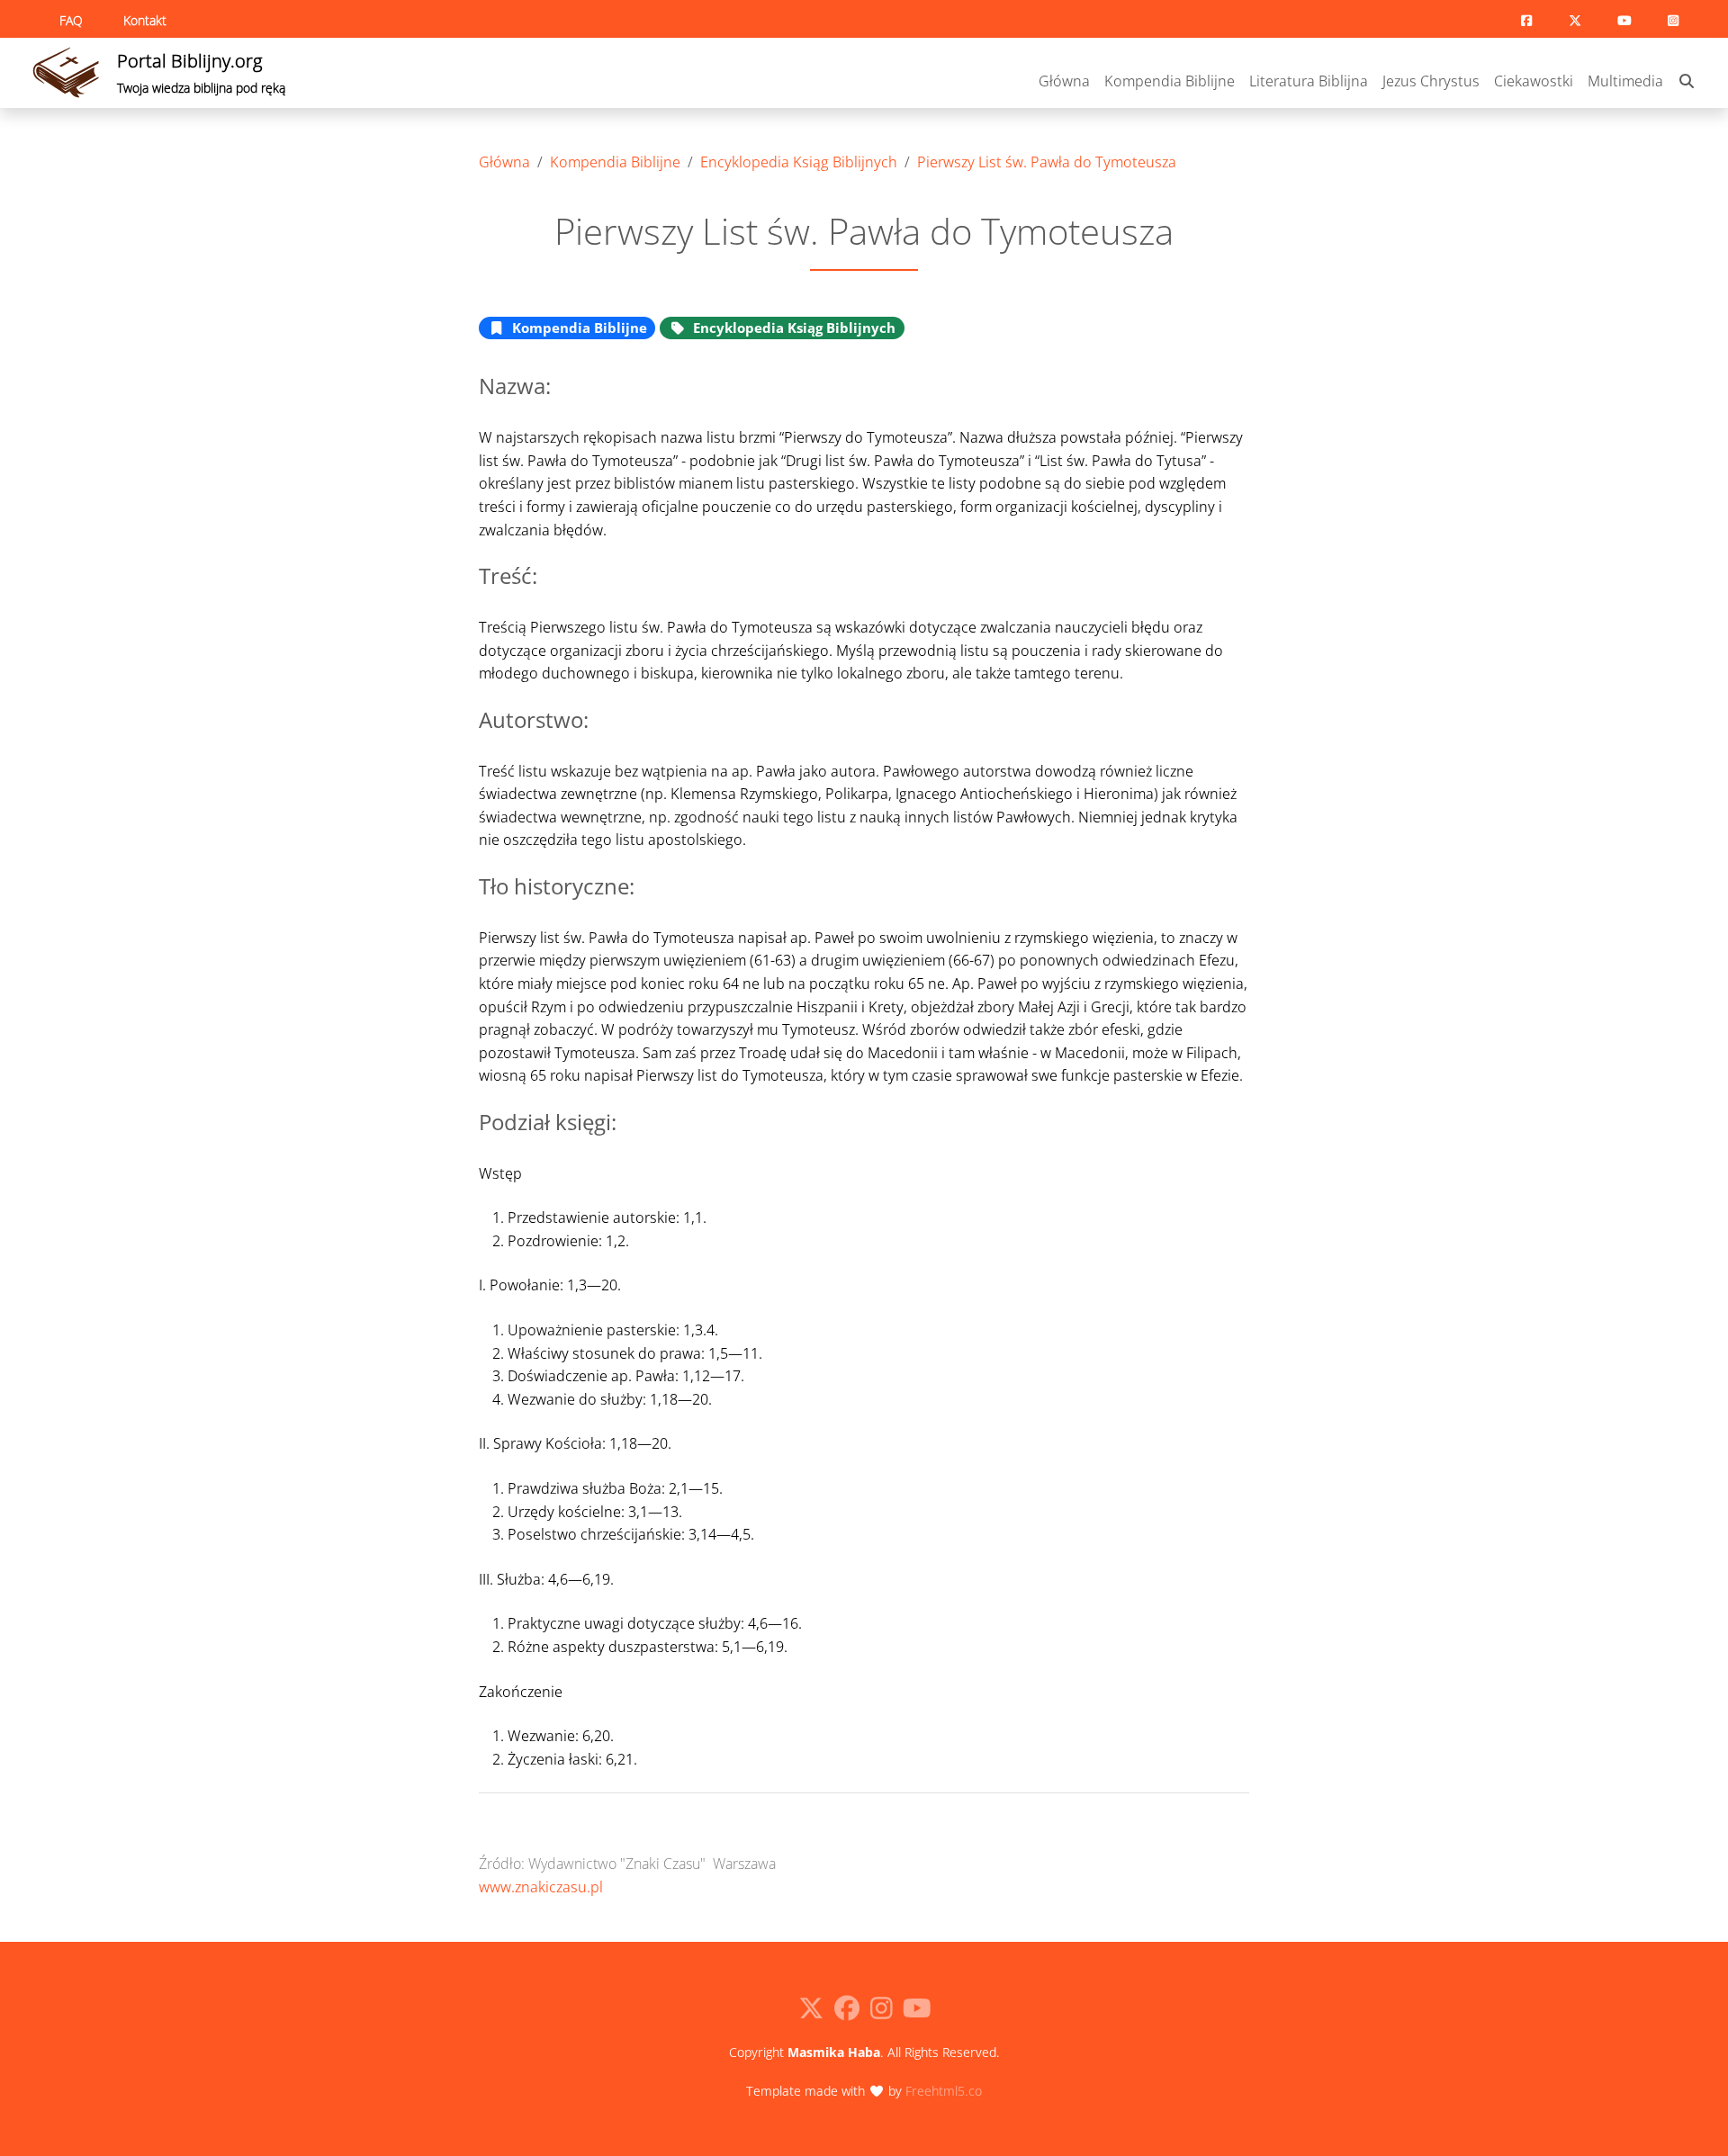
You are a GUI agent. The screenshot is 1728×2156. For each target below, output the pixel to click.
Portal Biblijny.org (201, 72)
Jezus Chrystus (1431, 81)
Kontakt (145, 20)
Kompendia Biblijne (1170, 81)
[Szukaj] (1687, 82)
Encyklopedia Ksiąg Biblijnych (799, 162)
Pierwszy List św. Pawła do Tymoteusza (1047, 162)
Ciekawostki (1534, 81)
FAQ (71, 20)
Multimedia (1625, 81)
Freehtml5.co (944, 2091)
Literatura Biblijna (1309, 81)
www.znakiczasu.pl (541, 1887)
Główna (1064, 81)
